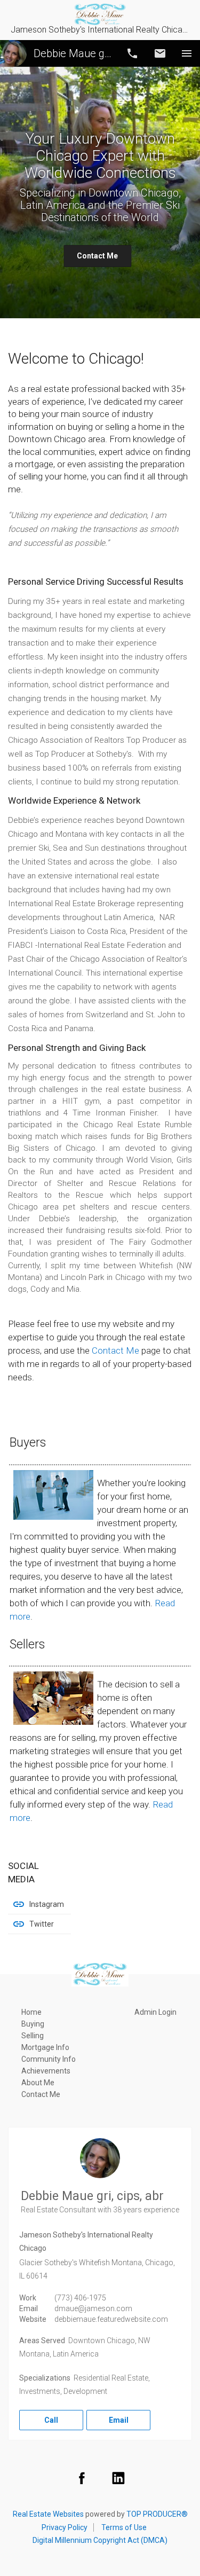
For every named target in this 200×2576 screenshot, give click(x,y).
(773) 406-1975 (80, 2298)
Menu (187, 53)
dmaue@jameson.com (93, 2308)
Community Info (49, 2059)
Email (160, 53)
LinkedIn (118, 2478)
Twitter (42, 1924)
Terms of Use (124, 2527)
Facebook (82, 2478)
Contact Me (97, 256)
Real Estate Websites (48, 2514)
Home (31, 2012)
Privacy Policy (65, 2527)
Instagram (47, 1904)
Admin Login (155, 2012)
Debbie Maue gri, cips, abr (73, 53)
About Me (38, 2083)
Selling (33, 2036)
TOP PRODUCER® (157, 2514)
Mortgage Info (45, 2047)
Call (132, 53)
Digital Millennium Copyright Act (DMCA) (100, 2540)
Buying (33, 2024)
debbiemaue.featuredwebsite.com (111, 2319)
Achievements (46, 2071)
